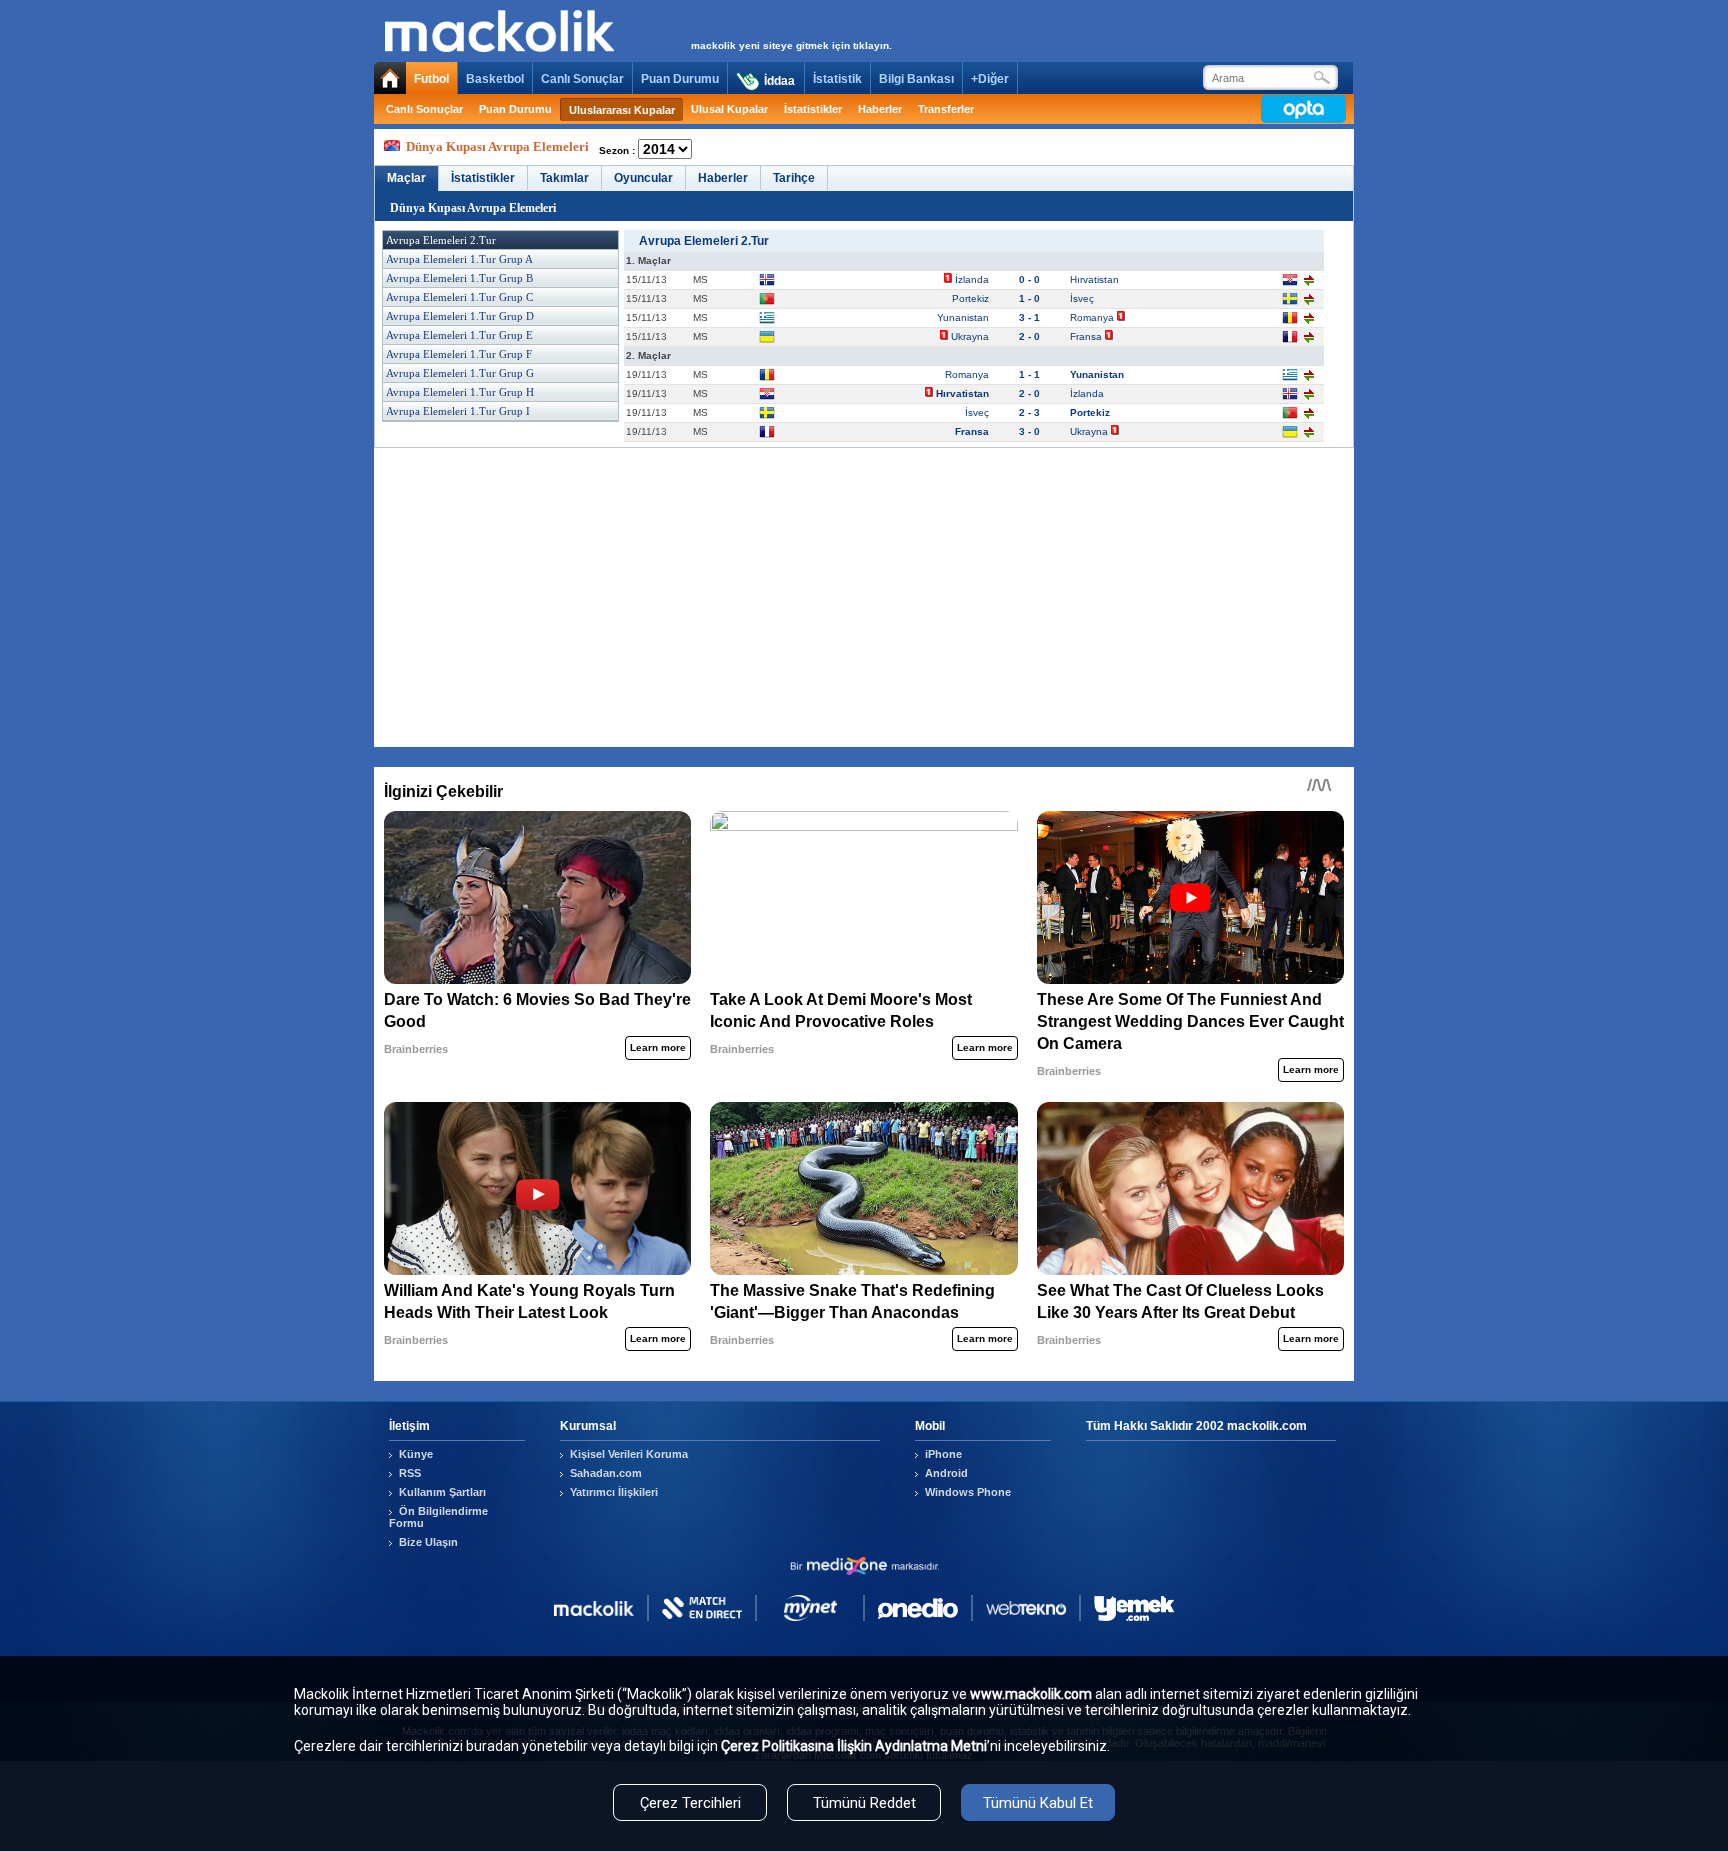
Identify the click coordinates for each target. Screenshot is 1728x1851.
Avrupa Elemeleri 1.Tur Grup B (459, 278)
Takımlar (564, 178)
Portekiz (969, 298)
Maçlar (406, 178)
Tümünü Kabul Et (1038, 1803)
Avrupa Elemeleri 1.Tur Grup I (458, 411)
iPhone (943, 1454)
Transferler (946, 109)
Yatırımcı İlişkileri (614, 1492)
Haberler (880, 109)
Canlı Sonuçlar (582, 79)
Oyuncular (643, 178)
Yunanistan (961, 317)
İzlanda (972, 279)
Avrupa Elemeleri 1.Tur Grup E (459, 335)
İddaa (779, 81)
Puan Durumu (680, 79)
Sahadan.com (606, 1473)
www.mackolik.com (1031, 1694)
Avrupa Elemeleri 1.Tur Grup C (459, 297)
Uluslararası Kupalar (622, 110)
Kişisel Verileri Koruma (629, 1454)
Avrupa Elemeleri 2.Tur (441, 240)
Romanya (1093, 317)
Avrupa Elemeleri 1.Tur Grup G (460, 373)
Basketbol (495, 79)
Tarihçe (794, 178)
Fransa (1087, 336)
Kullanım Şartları (442, 1492)
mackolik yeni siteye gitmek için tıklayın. (791, 45)
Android (946, 1473)
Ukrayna (970, 336)
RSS (410, 1473)
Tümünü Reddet (864, 1803)
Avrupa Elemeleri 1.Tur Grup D (460, 316)
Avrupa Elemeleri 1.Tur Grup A (459, 259)
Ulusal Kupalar (729, 109)
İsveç (1083, 298)
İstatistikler (813, 109)
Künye (416, 1454)
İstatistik (837, 79)
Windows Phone (968, 1492)
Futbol (431, 79)
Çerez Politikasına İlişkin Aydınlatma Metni (854, 1746)
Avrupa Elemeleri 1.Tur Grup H (460, 392)
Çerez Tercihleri (690, 1803)
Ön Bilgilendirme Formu (438, 1517)
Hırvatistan (1096, 279)
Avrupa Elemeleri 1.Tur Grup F (459, 354)
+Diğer (990, 79)
